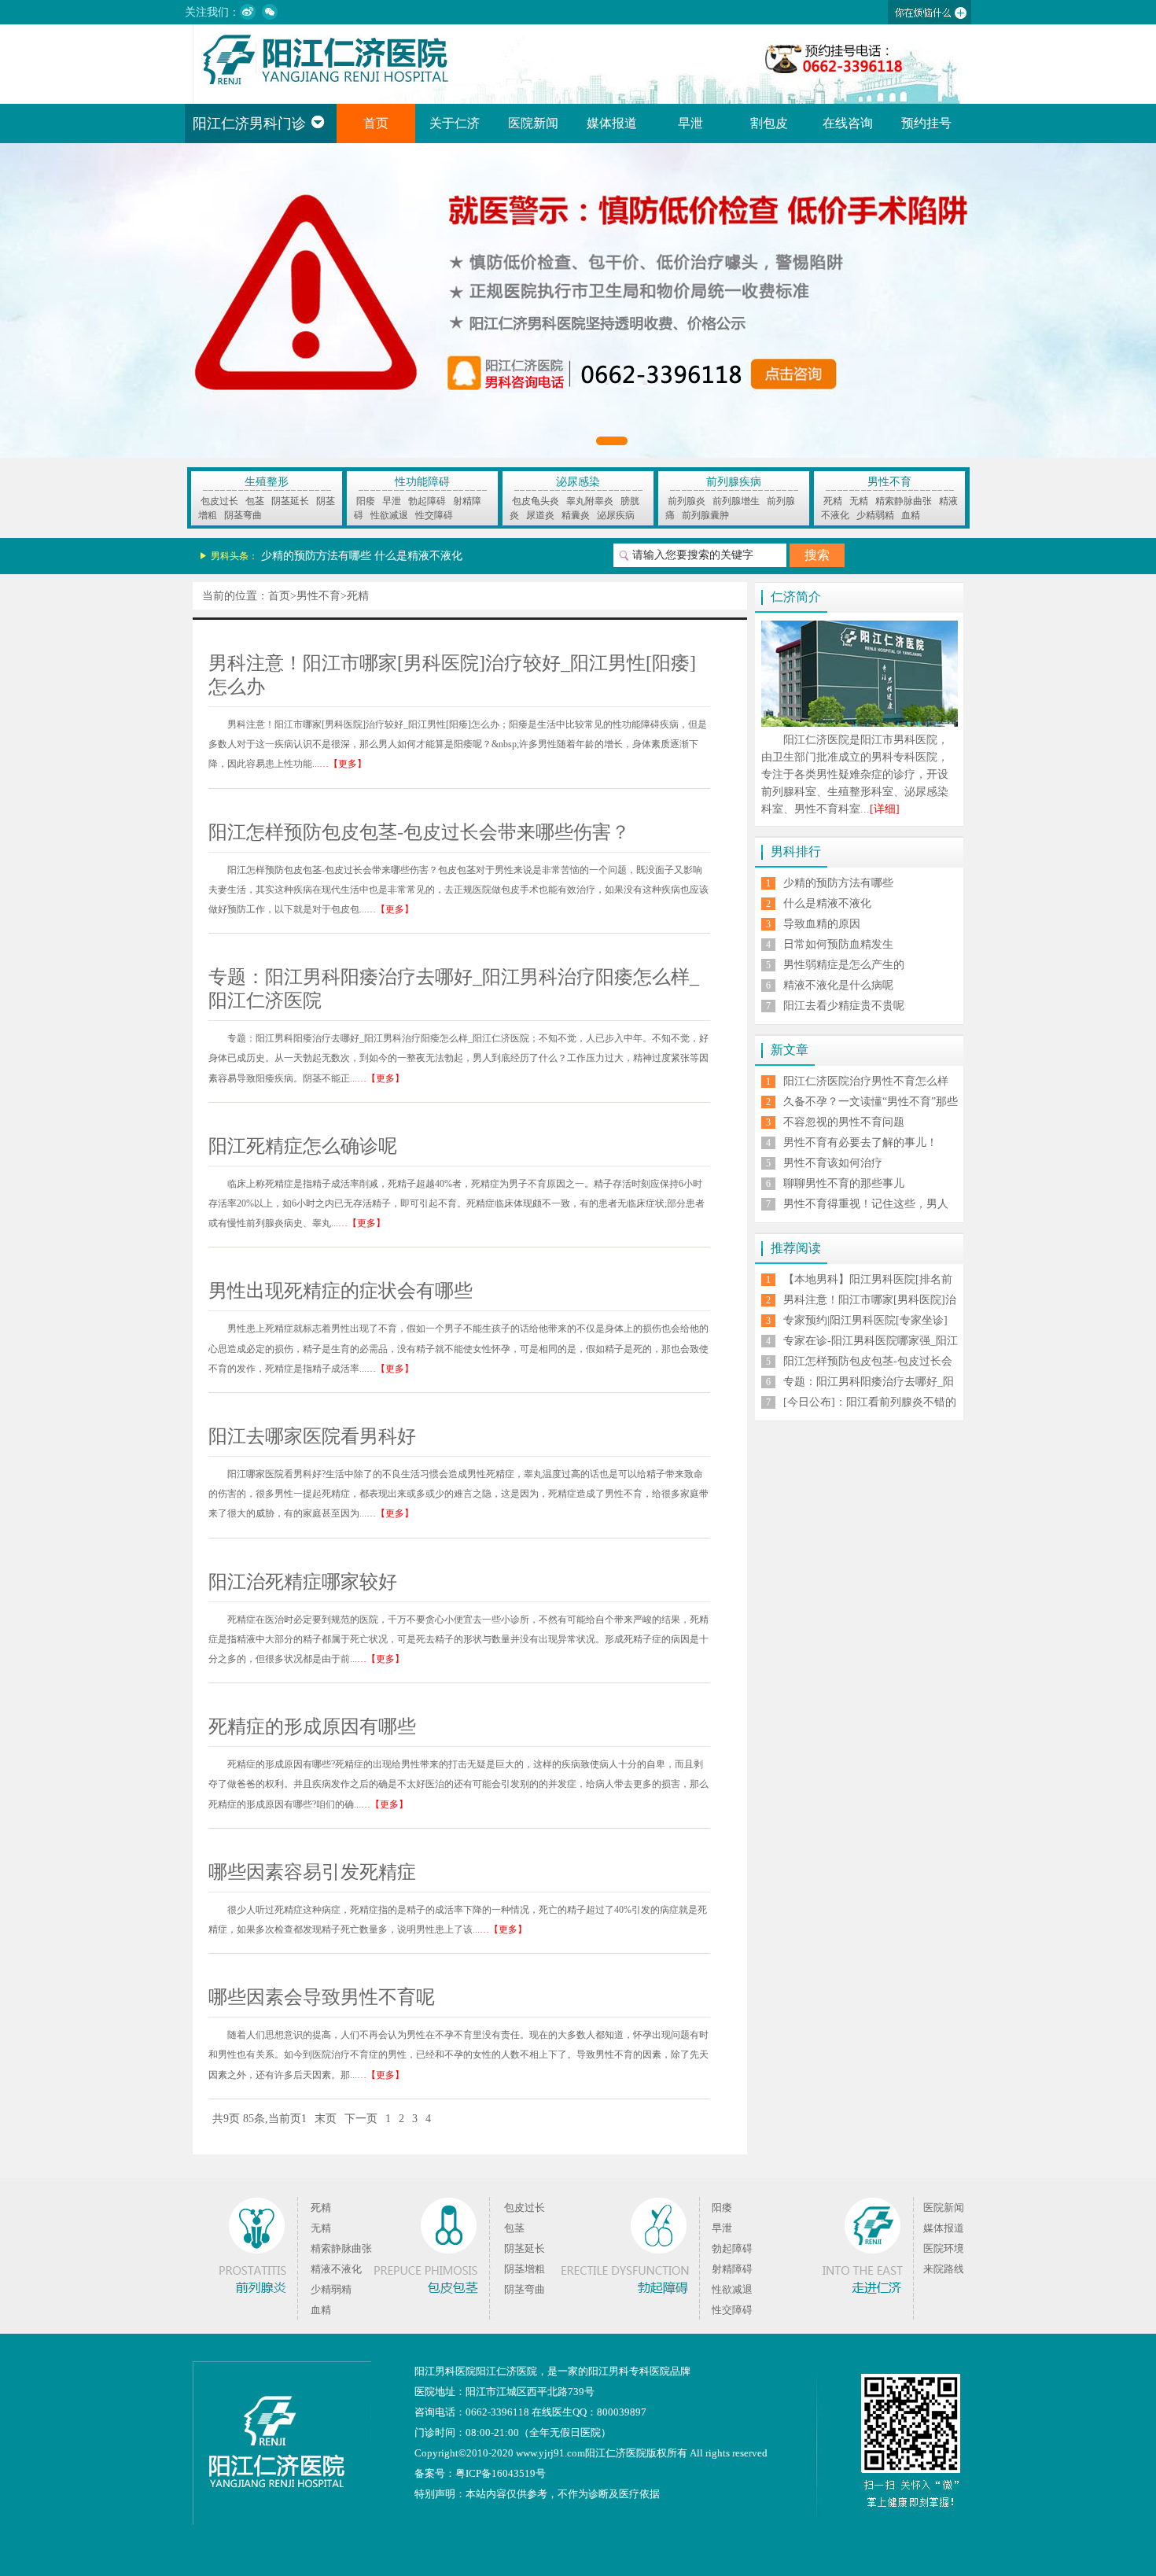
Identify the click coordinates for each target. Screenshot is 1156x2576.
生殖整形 (267, 482)
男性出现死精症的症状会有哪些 (341, 1291)
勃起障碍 (427, 501)
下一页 (361, 2119)
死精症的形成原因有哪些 (312, 1727)
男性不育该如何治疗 (833, 1163)
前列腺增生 (736, 501)
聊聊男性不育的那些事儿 (844, 1183)
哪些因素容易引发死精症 (312, 1872)
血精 (911, 515)
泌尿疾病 (616, 515)
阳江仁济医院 (506, 2371)
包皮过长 (219, 501)
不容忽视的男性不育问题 (844, 1122)
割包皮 (769, 123)
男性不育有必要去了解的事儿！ (860, 1142)
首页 (376, 123)
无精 (859, 501)
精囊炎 (576, 515)
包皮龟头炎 (536, 501)
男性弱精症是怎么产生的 (844, 965)
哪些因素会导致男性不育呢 (322, 1997)
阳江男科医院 (445, 2371)
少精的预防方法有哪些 (316, 556)
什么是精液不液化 (418, 556)
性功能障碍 (422, 482)
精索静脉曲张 (904, 501)
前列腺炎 (687, 501)
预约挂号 (926, 123)
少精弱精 (875, 515)
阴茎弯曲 (243, 515)
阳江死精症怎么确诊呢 (303, 1146)
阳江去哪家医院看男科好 (312, 1436)
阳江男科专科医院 (629, 2371)
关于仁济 (455, 123)
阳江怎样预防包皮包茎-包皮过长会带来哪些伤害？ (419, 832)
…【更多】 (343, 764)
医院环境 (944, 2248)
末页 (326, 2119)
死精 (833, 501)
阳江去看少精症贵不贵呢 (844, 1006)
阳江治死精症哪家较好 (303, 1582)
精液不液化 (336, 2269)
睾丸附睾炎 (590, 501)
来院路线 (944, 2269)
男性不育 (889, 482)
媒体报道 (612, 123)
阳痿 (366, 501)
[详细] (885, 809)
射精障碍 (732, 2269)
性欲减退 (389, 515)
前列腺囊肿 (705, 515)
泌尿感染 (578, 482)
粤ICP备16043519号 (501, 2473)
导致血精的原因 (822, 924)
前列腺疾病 (734, 482)
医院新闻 (533, 123)
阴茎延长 (290, 501)
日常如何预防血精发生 (838, 944)
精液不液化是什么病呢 (838, 985)
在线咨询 (848, 123)
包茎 (255, 501)
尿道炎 (540, 515)
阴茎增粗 (525, 2269)
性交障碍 (434, 515)
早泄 (690, 123)
